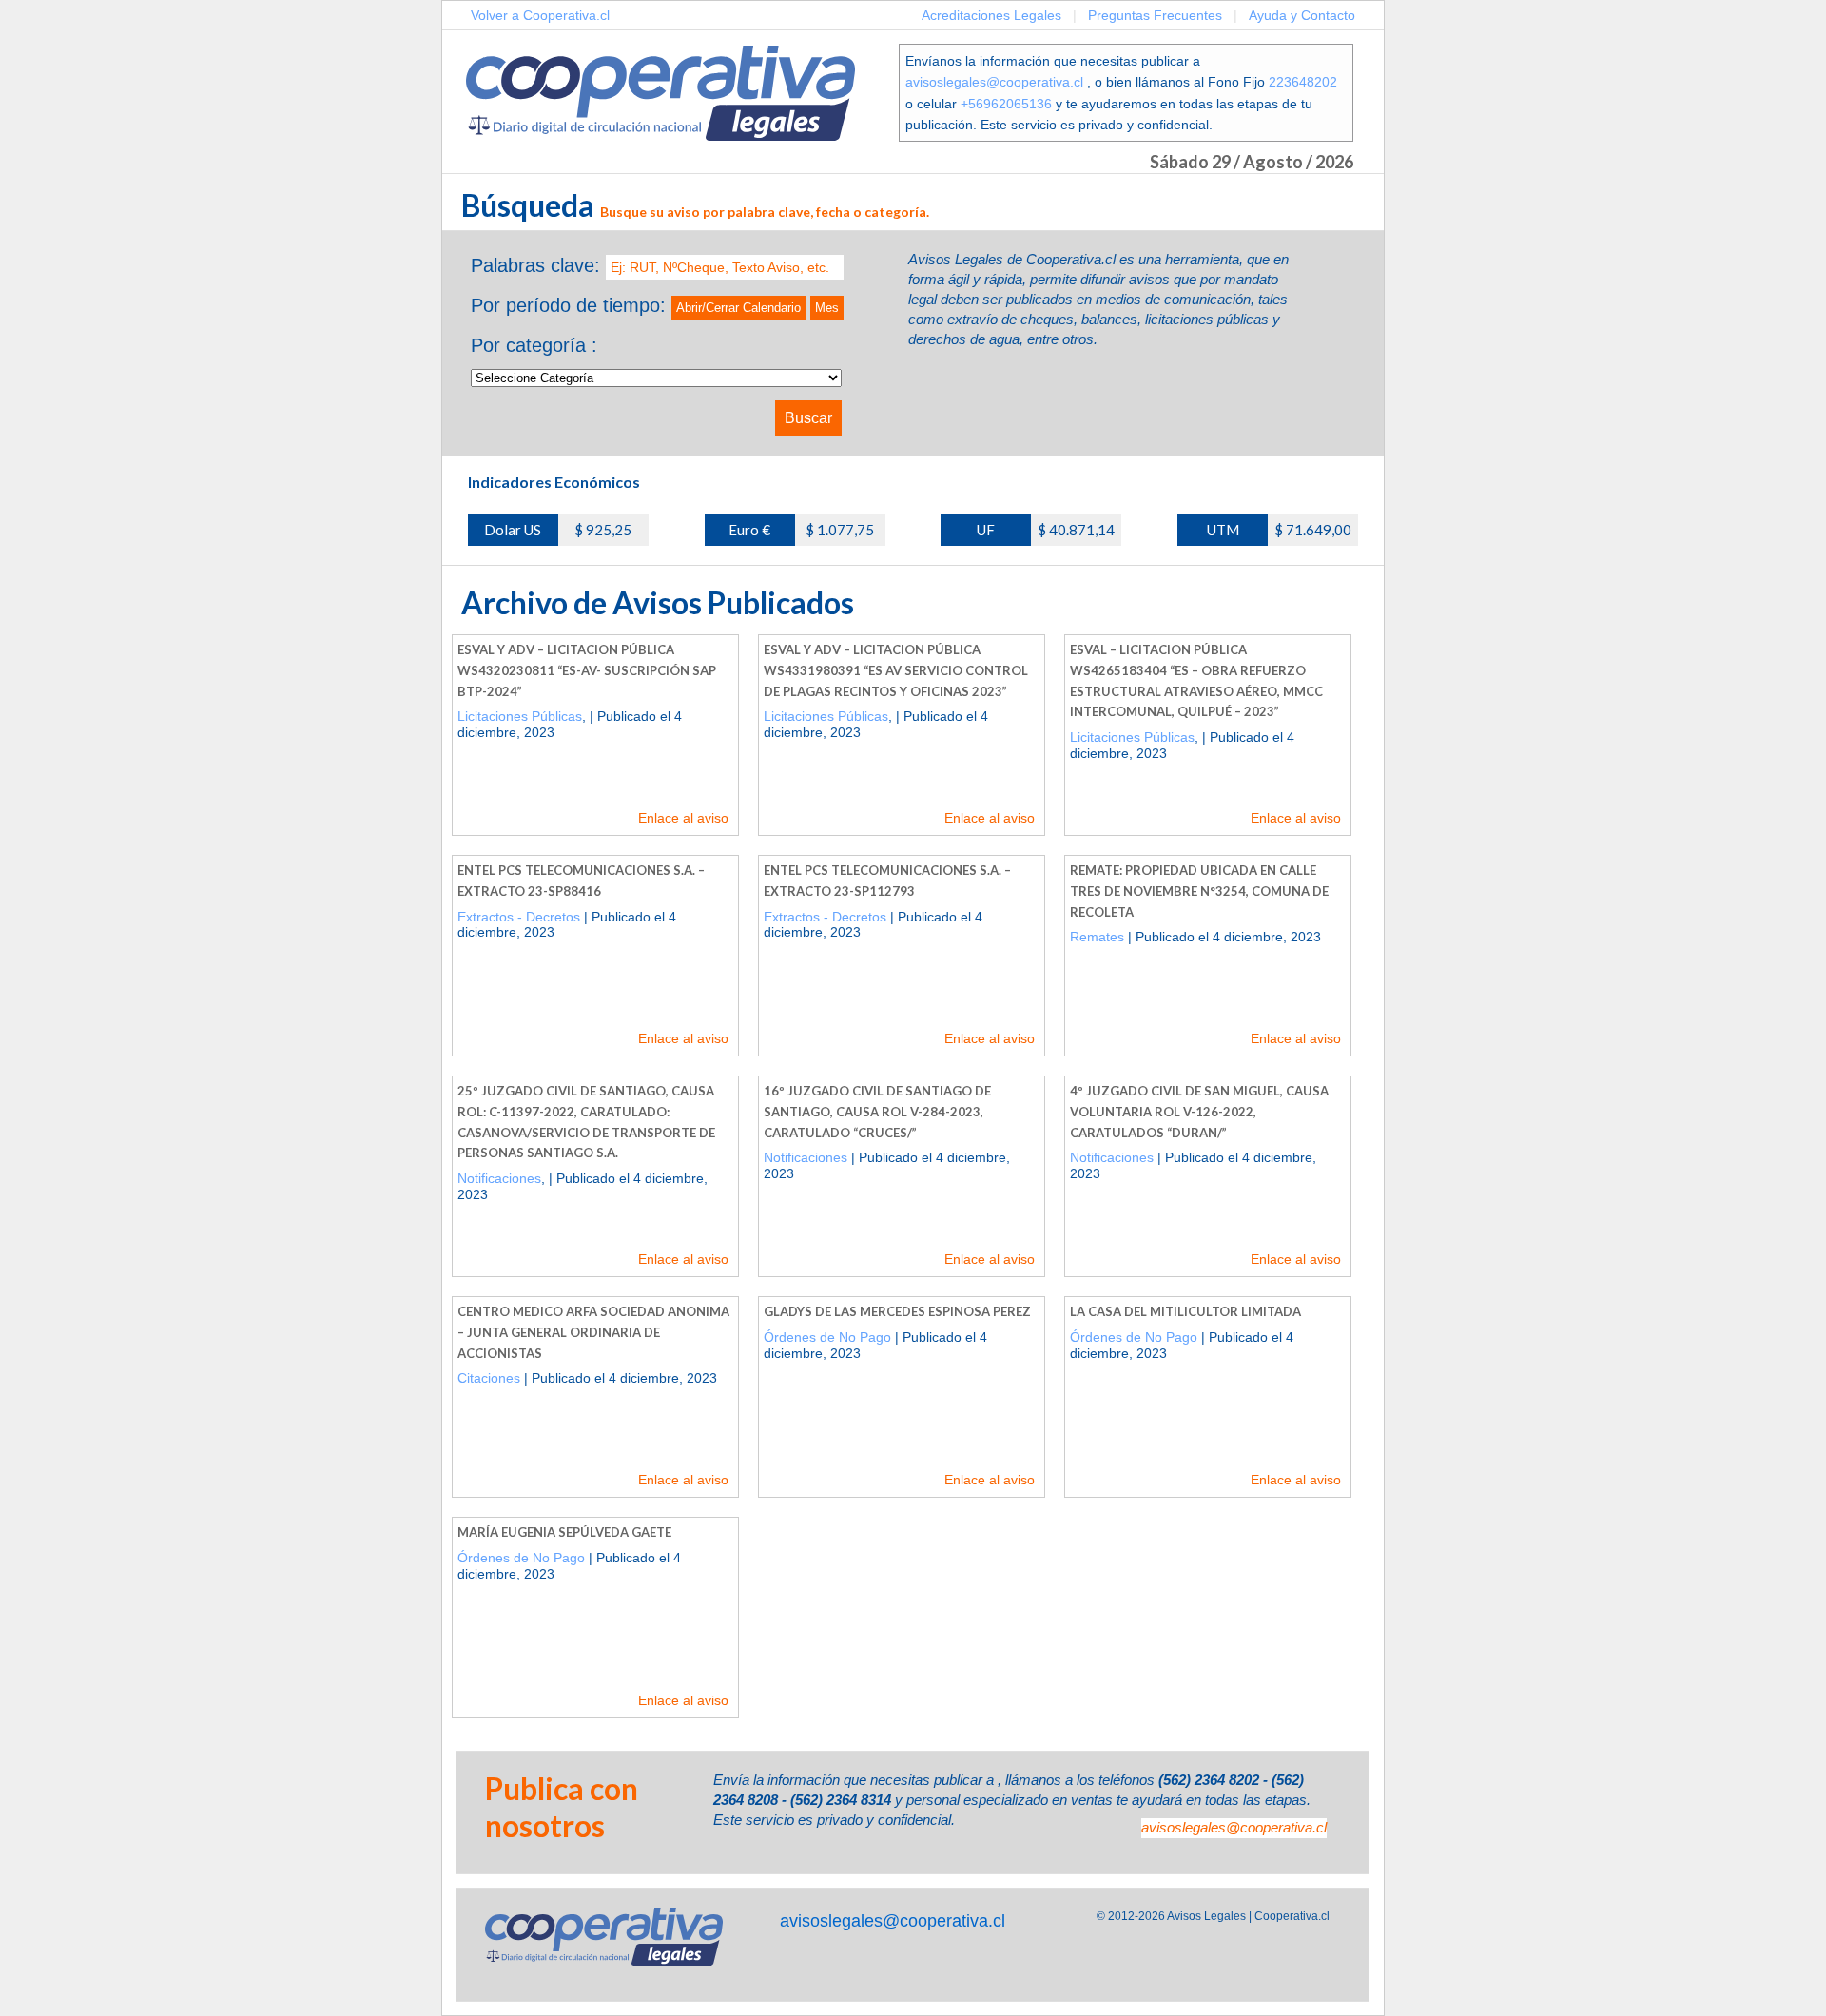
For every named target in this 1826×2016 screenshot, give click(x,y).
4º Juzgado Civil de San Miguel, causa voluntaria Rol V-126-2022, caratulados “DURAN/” (1199, 1111)
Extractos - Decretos (519, 917)
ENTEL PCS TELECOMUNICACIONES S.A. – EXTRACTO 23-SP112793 (887, 881)
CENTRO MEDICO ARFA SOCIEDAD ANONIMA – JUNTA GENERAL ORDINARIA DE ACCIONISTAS (593, 1332)
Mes (827, 308)
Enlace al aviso (683, 818)
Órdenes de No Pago (827, 1337)
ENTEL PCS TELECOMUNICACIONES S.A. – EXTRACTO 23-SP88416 (581, 881)
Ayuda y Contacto (1302, 15)
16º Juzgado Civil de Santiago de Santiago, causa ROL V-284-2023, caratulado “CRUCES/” (877, 1111)
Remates (1097, 937)
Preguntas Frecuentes (1155, 15)
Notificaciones (499, 1178)
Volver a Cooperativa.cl (540, 15)
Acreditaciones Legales (991, 15)
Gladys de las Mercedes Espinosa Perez (897, 1311)
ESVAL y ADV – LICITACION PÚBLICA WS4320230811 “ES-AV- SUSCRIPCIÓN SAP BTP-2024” (587, 670)
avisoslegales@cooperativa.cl (994, 82)
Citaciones (489, 1378)
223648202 (1303, 82)
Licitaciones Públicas (520, 716)
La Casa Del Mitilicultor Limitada (1185, 1311)
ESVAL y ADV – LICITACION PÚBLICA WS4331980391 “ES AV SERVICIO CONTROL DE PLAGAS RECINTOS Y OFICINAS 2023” (896, 670)
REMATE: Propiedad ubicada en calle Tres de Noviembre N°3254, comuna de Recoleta (1199, 891)
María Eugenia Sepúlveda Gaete (564, 1532)
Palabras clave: (535, 265)
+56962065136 (1006, 104)
